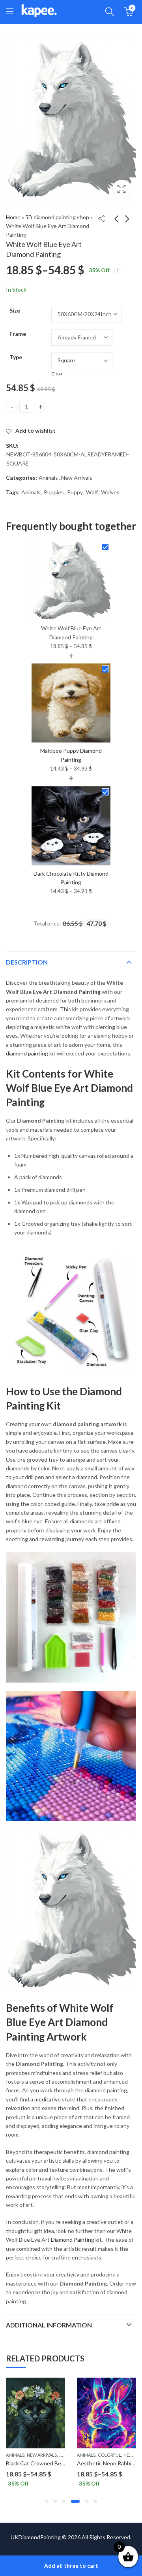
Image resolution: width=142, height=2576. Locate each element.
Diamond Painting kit (76, 2240)
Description (27, 962)
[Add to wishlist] (47, 2385)
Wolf (92, 492)
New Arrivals (77, 478)
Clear (57, 374)
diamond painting (27, 1053)
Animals (48, 478)
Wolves (110, 492)
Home (13, 217)
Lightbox (121, 189)
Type (16, 357)
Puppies (54, 492)
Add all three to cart (71, 2566)
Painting (90, 992)
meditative (48, 2099)
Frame (18, 334)
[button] (47, 2501)
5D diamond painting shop (57, 217)
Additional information (49, 2325)
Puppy (75, 492)
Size (15, 310)
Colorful (99, 2455)
